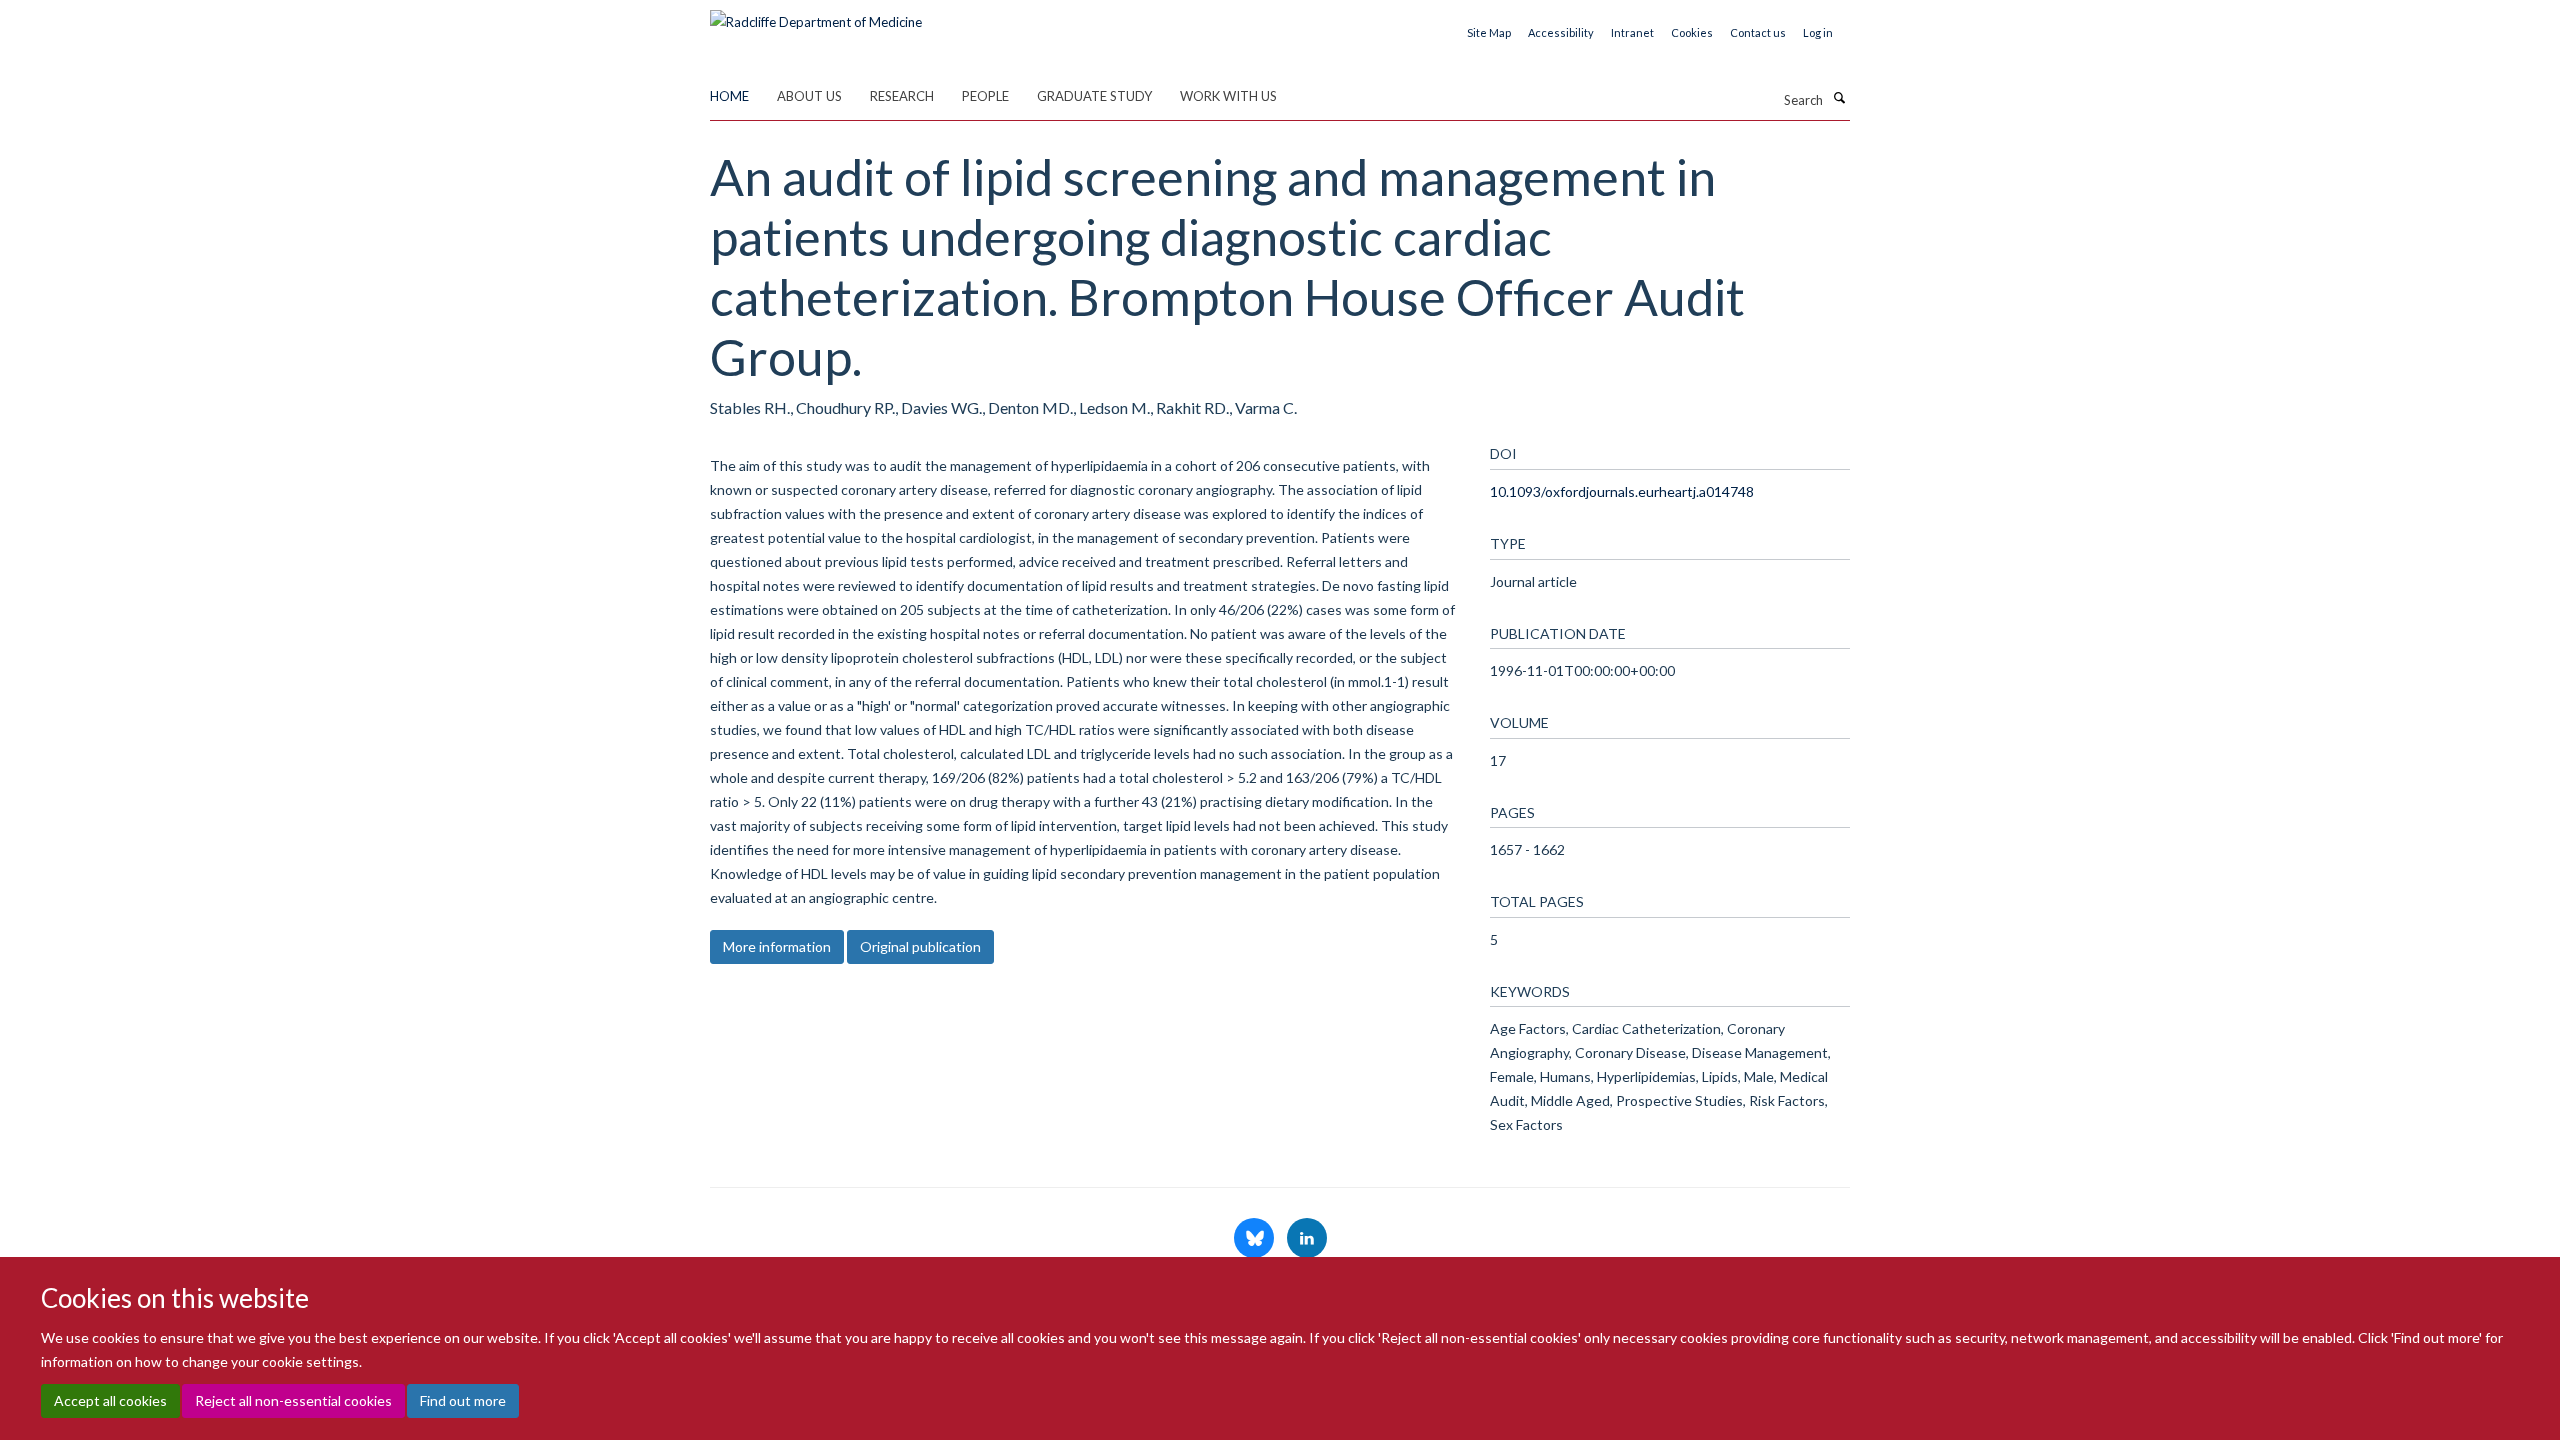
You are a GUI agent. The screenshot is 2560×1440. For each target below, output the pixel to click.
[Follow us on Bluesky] (1255, 1239)
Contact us (1758, 32)
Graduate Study (1094, 96)
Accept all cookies (110, 1400)
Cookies (1692, 32)
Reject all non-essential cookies (293, 1400)
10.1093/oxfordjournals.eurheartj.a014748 (1622, 491)
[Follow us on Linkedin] (1307, 1239)
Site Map (1489, 32)
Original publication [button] (920, 946)
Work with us (1228, 96)
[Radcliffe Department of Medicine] (816, 15)
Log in (1818, 32)
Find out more (463, 1400)
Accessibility (1561, 32)
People (985, 96)
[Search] (1839, 98)
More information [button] (777, 946)
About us (809, 96)
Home (729, 96)
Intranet (1632, 32)
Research (902, 96)
